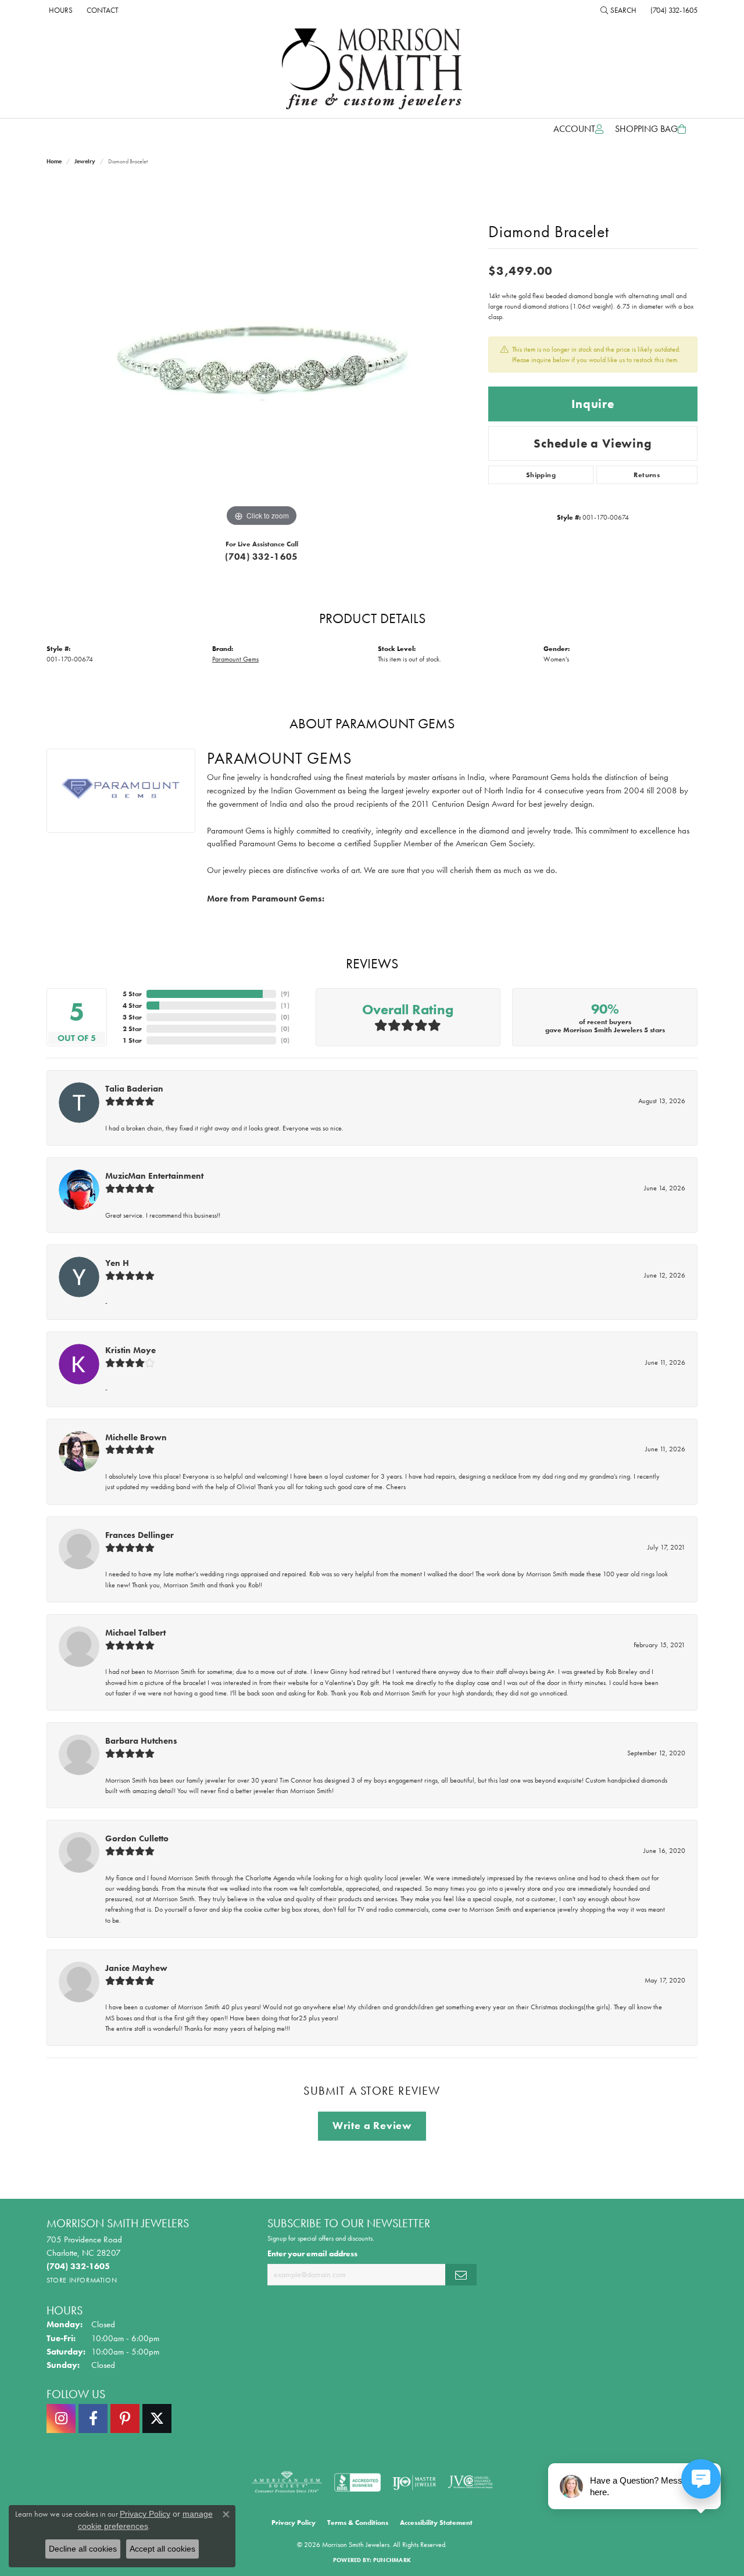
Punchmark (392, 2560)
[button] (618, 10)
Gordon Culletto (137, 1838)
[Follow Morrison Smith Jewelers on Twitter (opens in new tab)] (157, 2418)
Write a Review (372, 2126)
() (285, 994)
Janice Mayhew (136, 1968)
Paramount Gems (235, 659)
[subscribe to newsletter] (461, 2275)
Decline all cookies (83, 2549)
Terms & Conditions (358, 2523)
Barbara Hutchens (141, 1741)
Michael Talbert (135, 1633)
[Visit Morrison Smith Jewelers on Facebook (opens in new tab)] (93, 2418)
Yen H (117, 1263)
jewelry (85, 161)
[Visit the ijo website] (414, 2482)
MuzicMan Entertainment (154, 1176)
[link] (60, 10)
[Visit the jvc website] (470, 2482)
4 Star (132, 1006)
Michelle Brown (136, 1437)
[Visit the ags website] (287, 2482)
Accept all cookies (162, 2549)
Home (54, 161)
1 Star (132, 1040)
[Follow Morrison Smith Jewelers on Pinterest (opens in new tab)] (125, 2418)
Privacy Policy (294, 2523)
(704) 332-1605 (262, 557)
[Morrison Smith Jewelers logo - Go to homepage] (372, 69)
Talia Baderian (134, 1089)
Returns (647, 475)
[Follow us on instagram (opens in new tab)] (61, 2418)
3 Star (132, 1017)
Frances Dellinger (139, 1535)
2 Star (132, 1029)
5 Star (132, 994)
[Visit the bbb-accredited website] (357, 2482)
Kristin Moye (130, 1350)
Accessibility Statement (436, 2523)
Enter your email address (312, 2253)
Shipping (541, 475)
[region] (262, 355)
